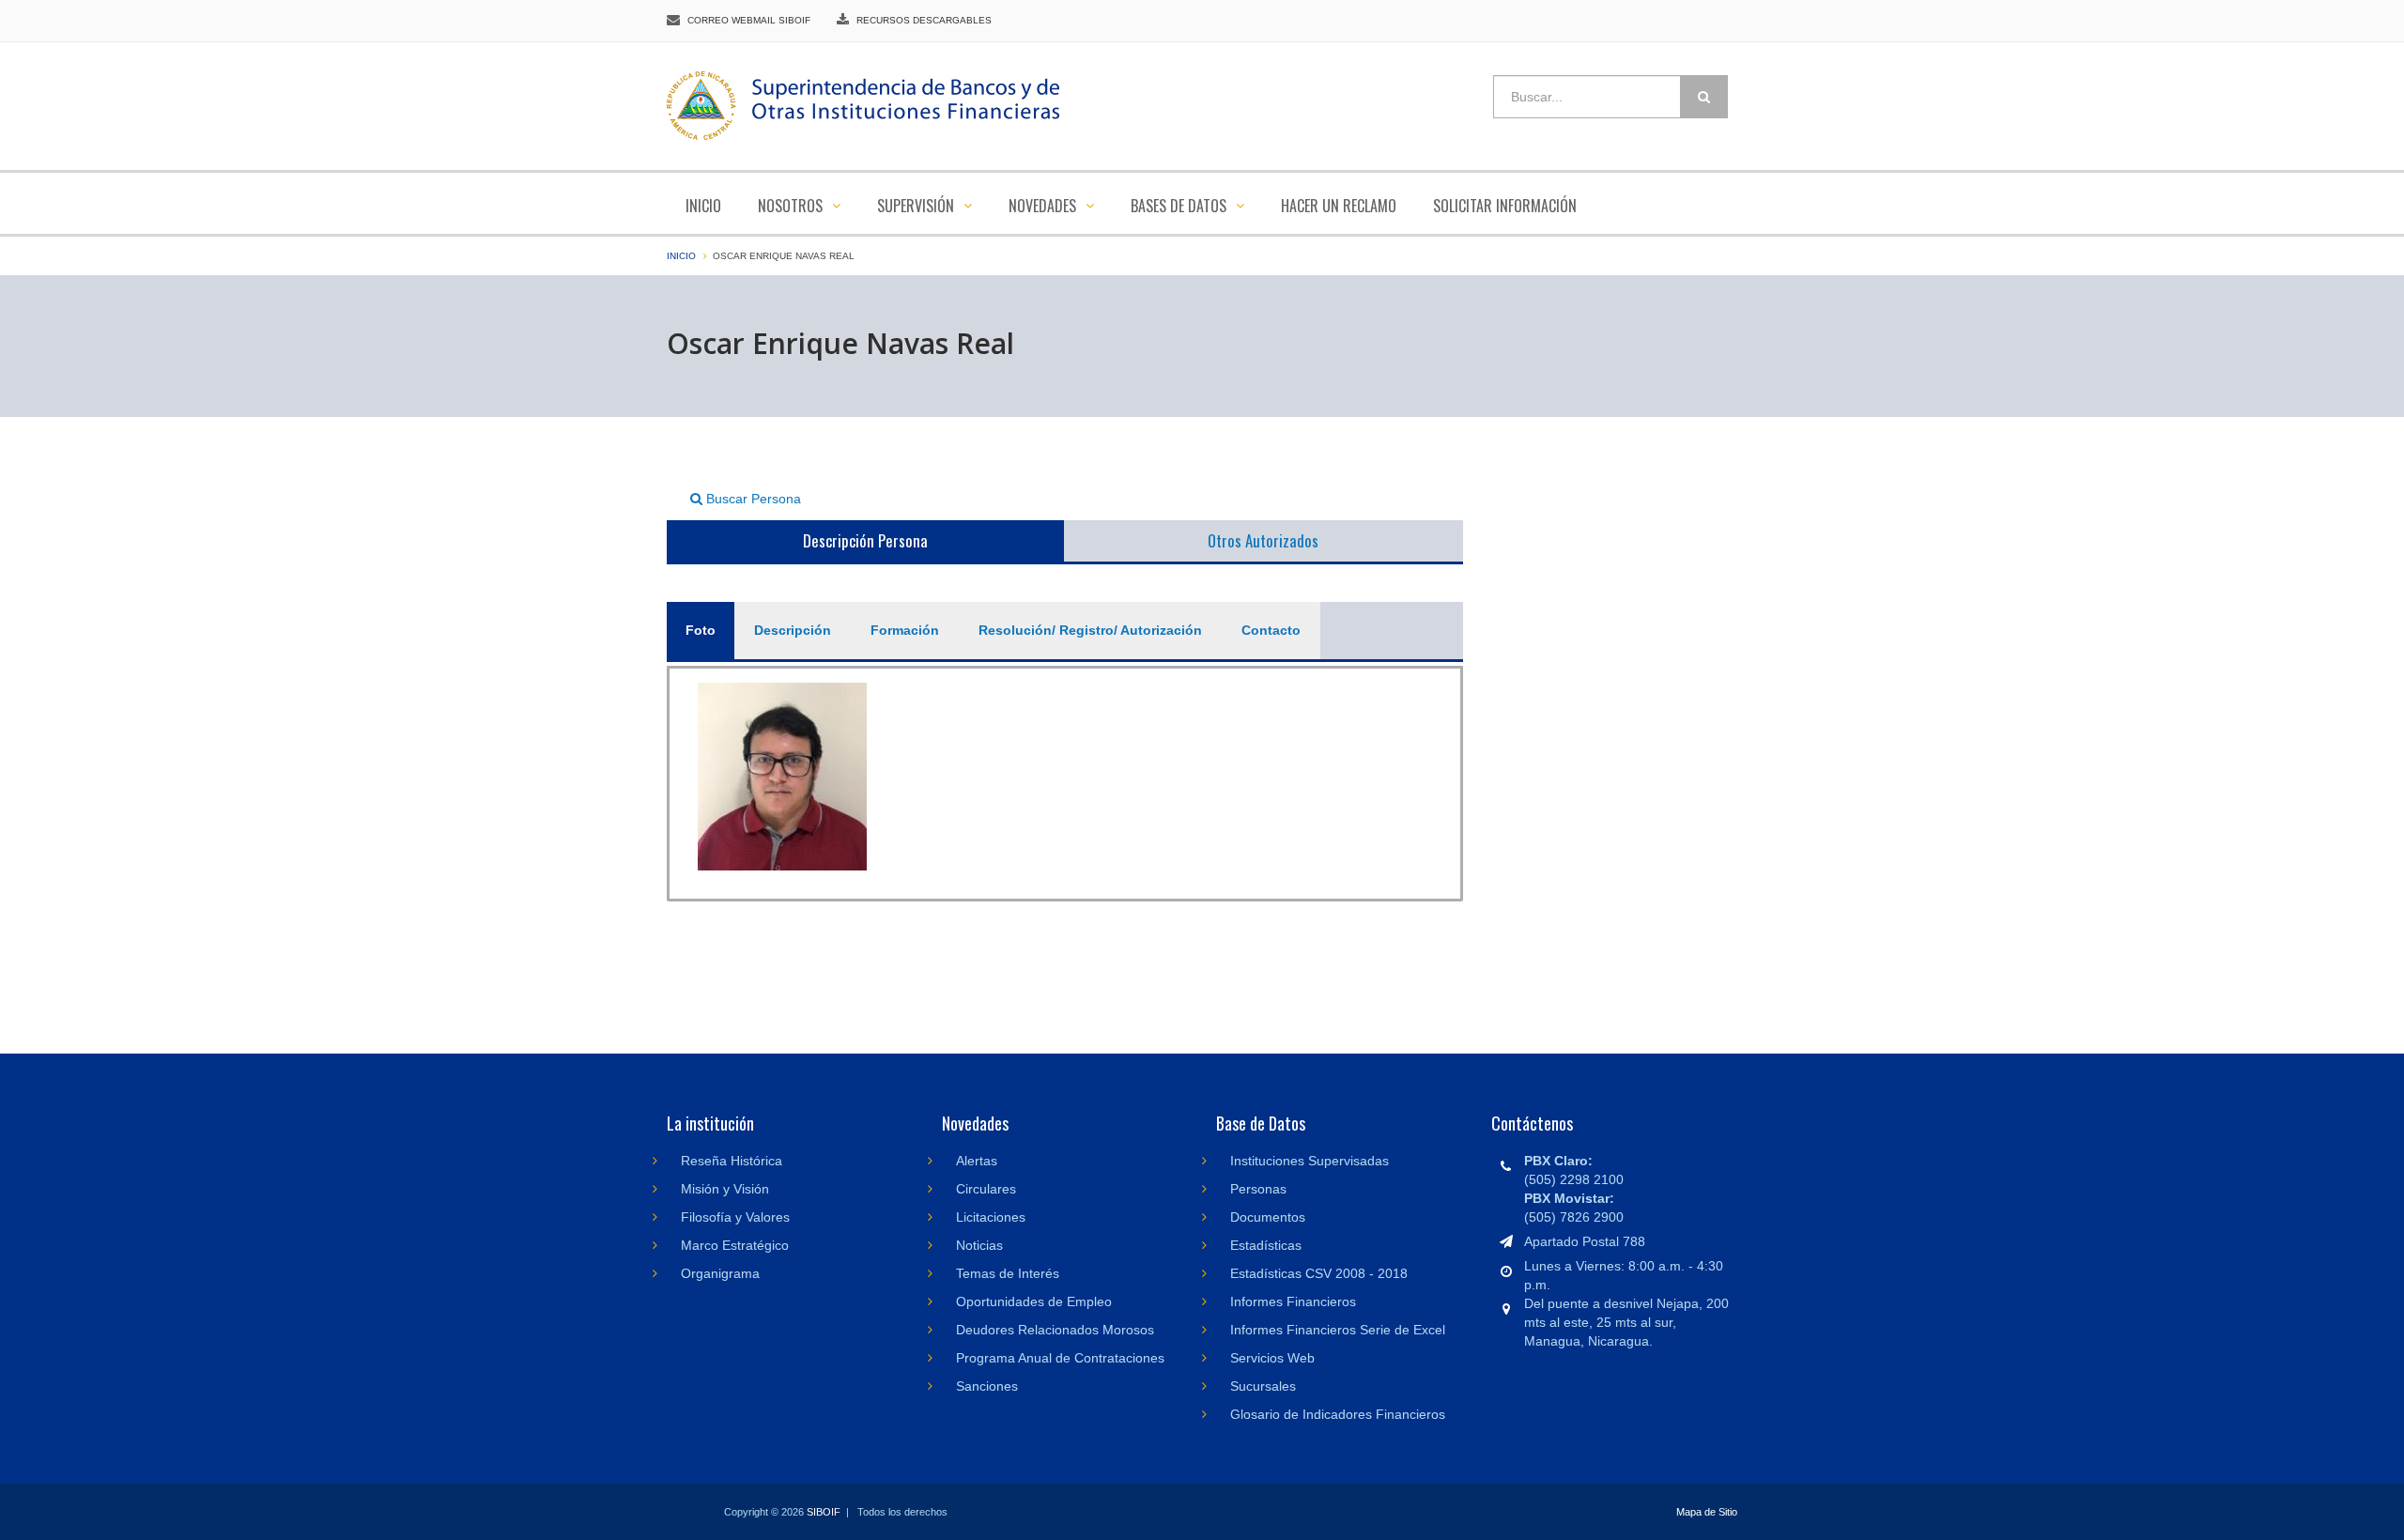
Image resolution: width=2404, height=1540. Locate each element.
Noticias (979, 1245)
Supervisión (917, 206)
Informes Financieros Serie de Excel (1338, 1330)
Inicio (703, 206)
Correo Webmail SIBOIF (749, 20)
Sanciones (987, 1386)
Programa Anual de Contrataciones (1060, 1358)
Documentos (1268, 1217)
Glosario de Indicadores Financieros (1338, 1414)
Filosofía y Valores (735, 1217)
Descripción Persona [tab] (865, 540)
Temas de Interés (1008, 1273)
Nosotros (792, 206)
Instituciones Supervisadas (1310, 1161)
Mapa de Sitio (1707, 1512)
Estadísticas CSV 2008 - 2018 (1319, 1273)
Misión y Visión (725, 1189)
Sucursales (1263, 1386)
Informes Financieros (1293, 1301)
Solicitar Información (1505, 206)
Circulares (986, 1189)
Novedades (1044, 206)
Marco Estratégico (735, 1245)
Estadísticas (1266, 1245)
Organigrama (720, 1273)
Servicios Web (1272, 1358)
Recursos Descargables (924, 20)
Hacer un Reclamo (1339, 206)
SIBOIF (824, 1512)
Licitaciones (991, 1217)
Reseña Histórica (732, 1161)
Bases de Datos (1180, 206)
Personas (1258, 1189)
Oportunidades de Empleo (1034, 1301)
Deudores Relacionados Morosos (1055, 1330)
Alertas (977, 1161)
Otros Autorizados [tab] (1263, 540)
